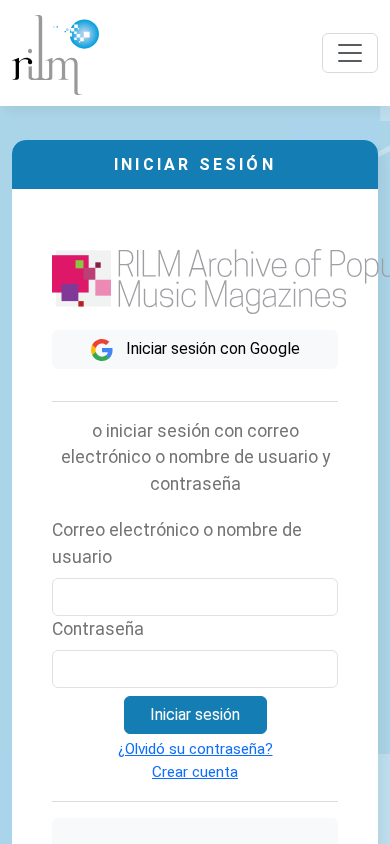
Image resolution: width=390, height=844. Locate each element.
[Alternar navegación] (350, 53)
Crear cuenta (195, 772)
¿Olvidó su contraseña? (195, 749)
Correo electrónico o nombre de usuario (177, 543)
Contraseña (98, 629)
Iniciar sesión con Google (211, 348)
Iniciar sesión (195, 714)
